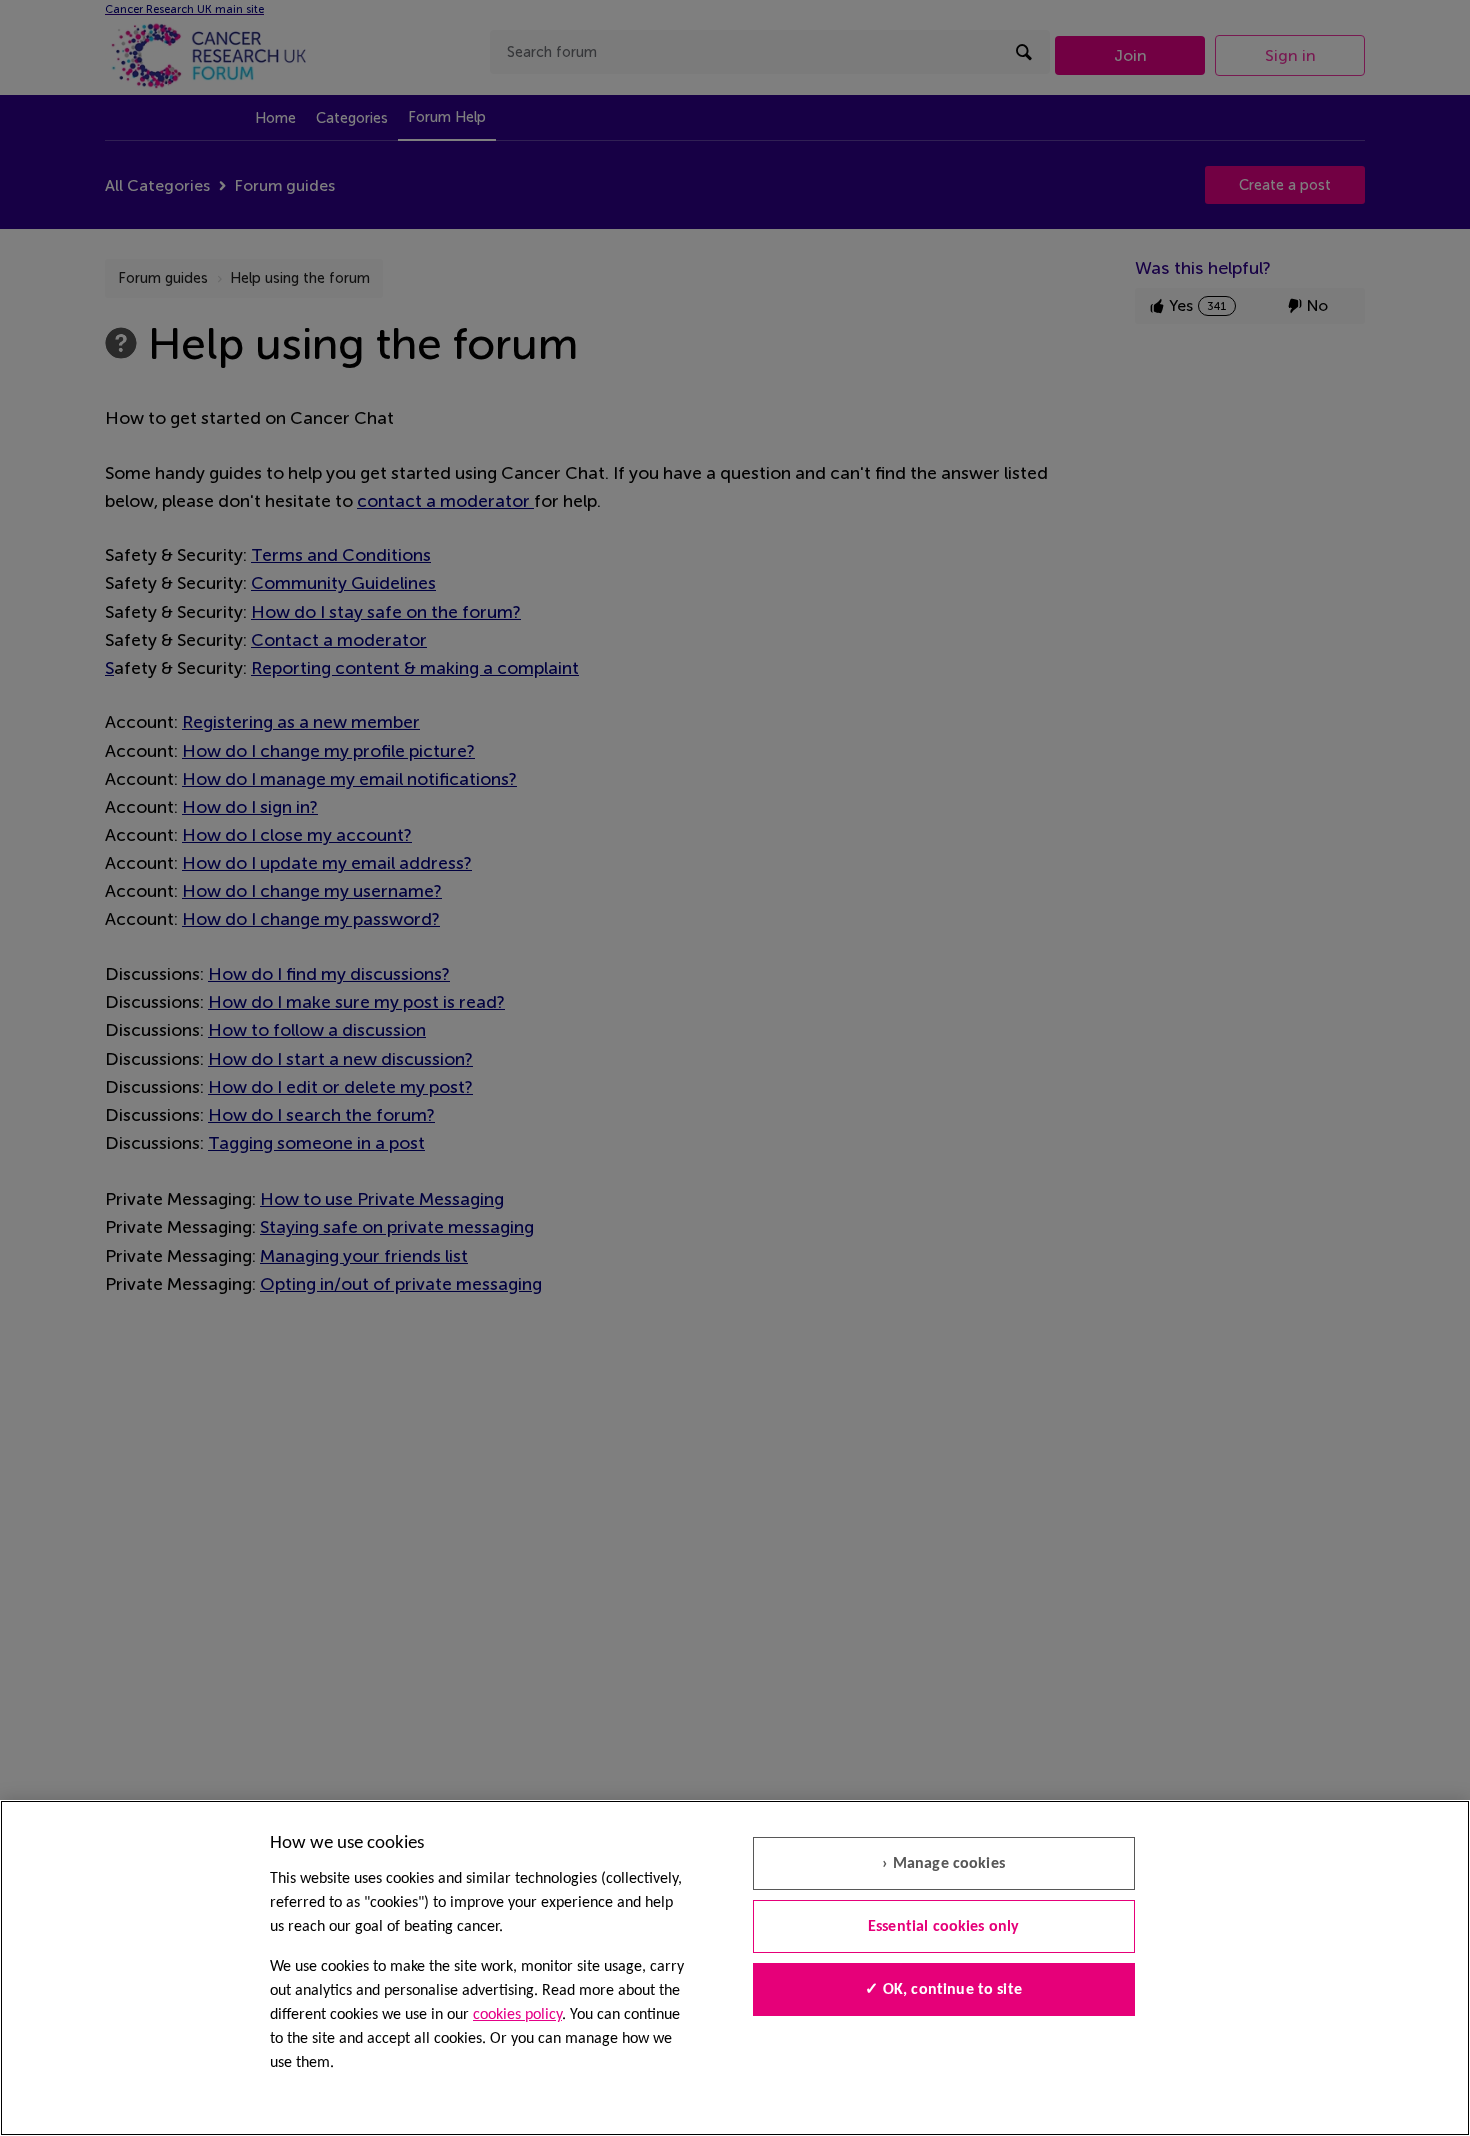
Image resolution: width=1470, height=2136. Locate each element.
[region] (735, 1968)
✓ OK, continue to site (943, 1990)
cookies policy (517, 2015)
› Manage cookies (943, 1864)
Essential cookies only (944, 1927)
